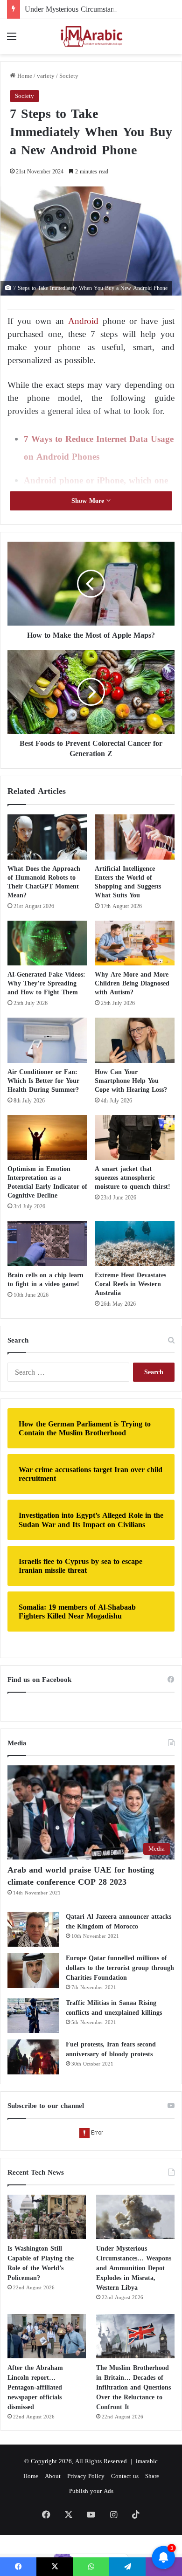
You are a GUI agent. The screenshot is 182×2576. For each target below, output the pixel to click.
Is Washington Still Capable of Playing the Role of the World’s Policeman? (41, 2263)
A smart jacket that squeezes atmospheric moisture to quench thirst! (133, 1178)
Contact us (125, 2476)
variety (46, 76)
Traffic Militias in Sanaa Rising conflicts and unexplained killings (114, 2008)
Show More (89, 501)
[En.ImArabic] (91, 37)
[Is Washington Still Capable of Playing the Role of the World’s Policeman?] (47, 2217)
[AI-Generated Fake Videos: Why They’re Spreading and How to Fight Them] (47, 943)
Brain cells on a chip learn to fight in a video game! (45, 1280)
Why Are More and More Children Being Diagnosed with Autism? (132, 983)
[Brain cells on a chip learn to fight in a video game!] (47, 1243)
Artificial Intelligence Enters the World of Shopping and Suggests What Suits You (128, 882)
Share (152, 2476)
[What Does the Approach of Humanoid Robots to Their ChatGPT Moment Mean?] (47, 837)
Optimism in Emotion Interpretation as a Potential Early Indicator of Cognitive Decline (47, 1182)
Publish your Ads (91, 2491)
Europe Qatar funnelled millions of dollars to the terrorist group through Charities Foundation (120, 1968)
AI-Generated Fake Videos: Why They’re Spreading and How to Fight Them (46, 983)
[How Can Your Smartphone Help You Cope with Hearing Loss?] (135, 1040)
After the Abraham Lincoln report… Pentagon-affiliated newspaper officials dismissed (35, 2387)
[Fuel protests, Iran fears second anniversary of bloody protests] (33, 2057)
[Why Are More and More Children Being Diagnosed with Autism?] (135, 943)
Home (24, 76)
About (53, 2476)
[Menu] (12, 40)
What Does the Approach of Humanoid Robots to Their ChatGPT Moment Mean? (44, 882)
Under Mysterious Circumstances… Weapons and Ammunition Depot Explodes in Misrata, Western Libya (134, 2268)
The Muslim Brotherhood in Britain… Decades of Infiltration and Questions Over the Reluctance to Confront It (133, 2387)
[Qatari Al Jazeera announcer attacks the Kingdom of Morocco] (33, 1929)
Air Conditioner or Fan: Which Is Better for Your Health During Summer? (43, 1081)
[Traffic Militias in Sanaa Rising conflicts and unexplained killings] (33, 2015)
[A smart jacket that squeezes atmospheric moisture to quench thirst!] (135, 1137)
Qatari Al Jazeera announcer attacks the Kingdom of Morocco (119, 1922)
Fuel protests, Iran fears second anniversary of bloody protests (111, 2049)
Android (83, 321)
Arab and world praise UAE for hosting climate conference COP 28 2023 (81, 1876)
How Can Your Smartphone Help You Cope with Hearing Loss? (131, 1081)
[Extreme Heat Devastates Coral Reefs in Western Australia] (135, 1243)
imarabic (147, 2461)
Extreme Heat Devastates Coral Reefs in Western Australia (130, 1284)
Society (69, 76)
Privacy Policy (86, 2476)
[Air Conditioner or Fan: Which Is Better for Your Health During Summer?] (47, 1040)
